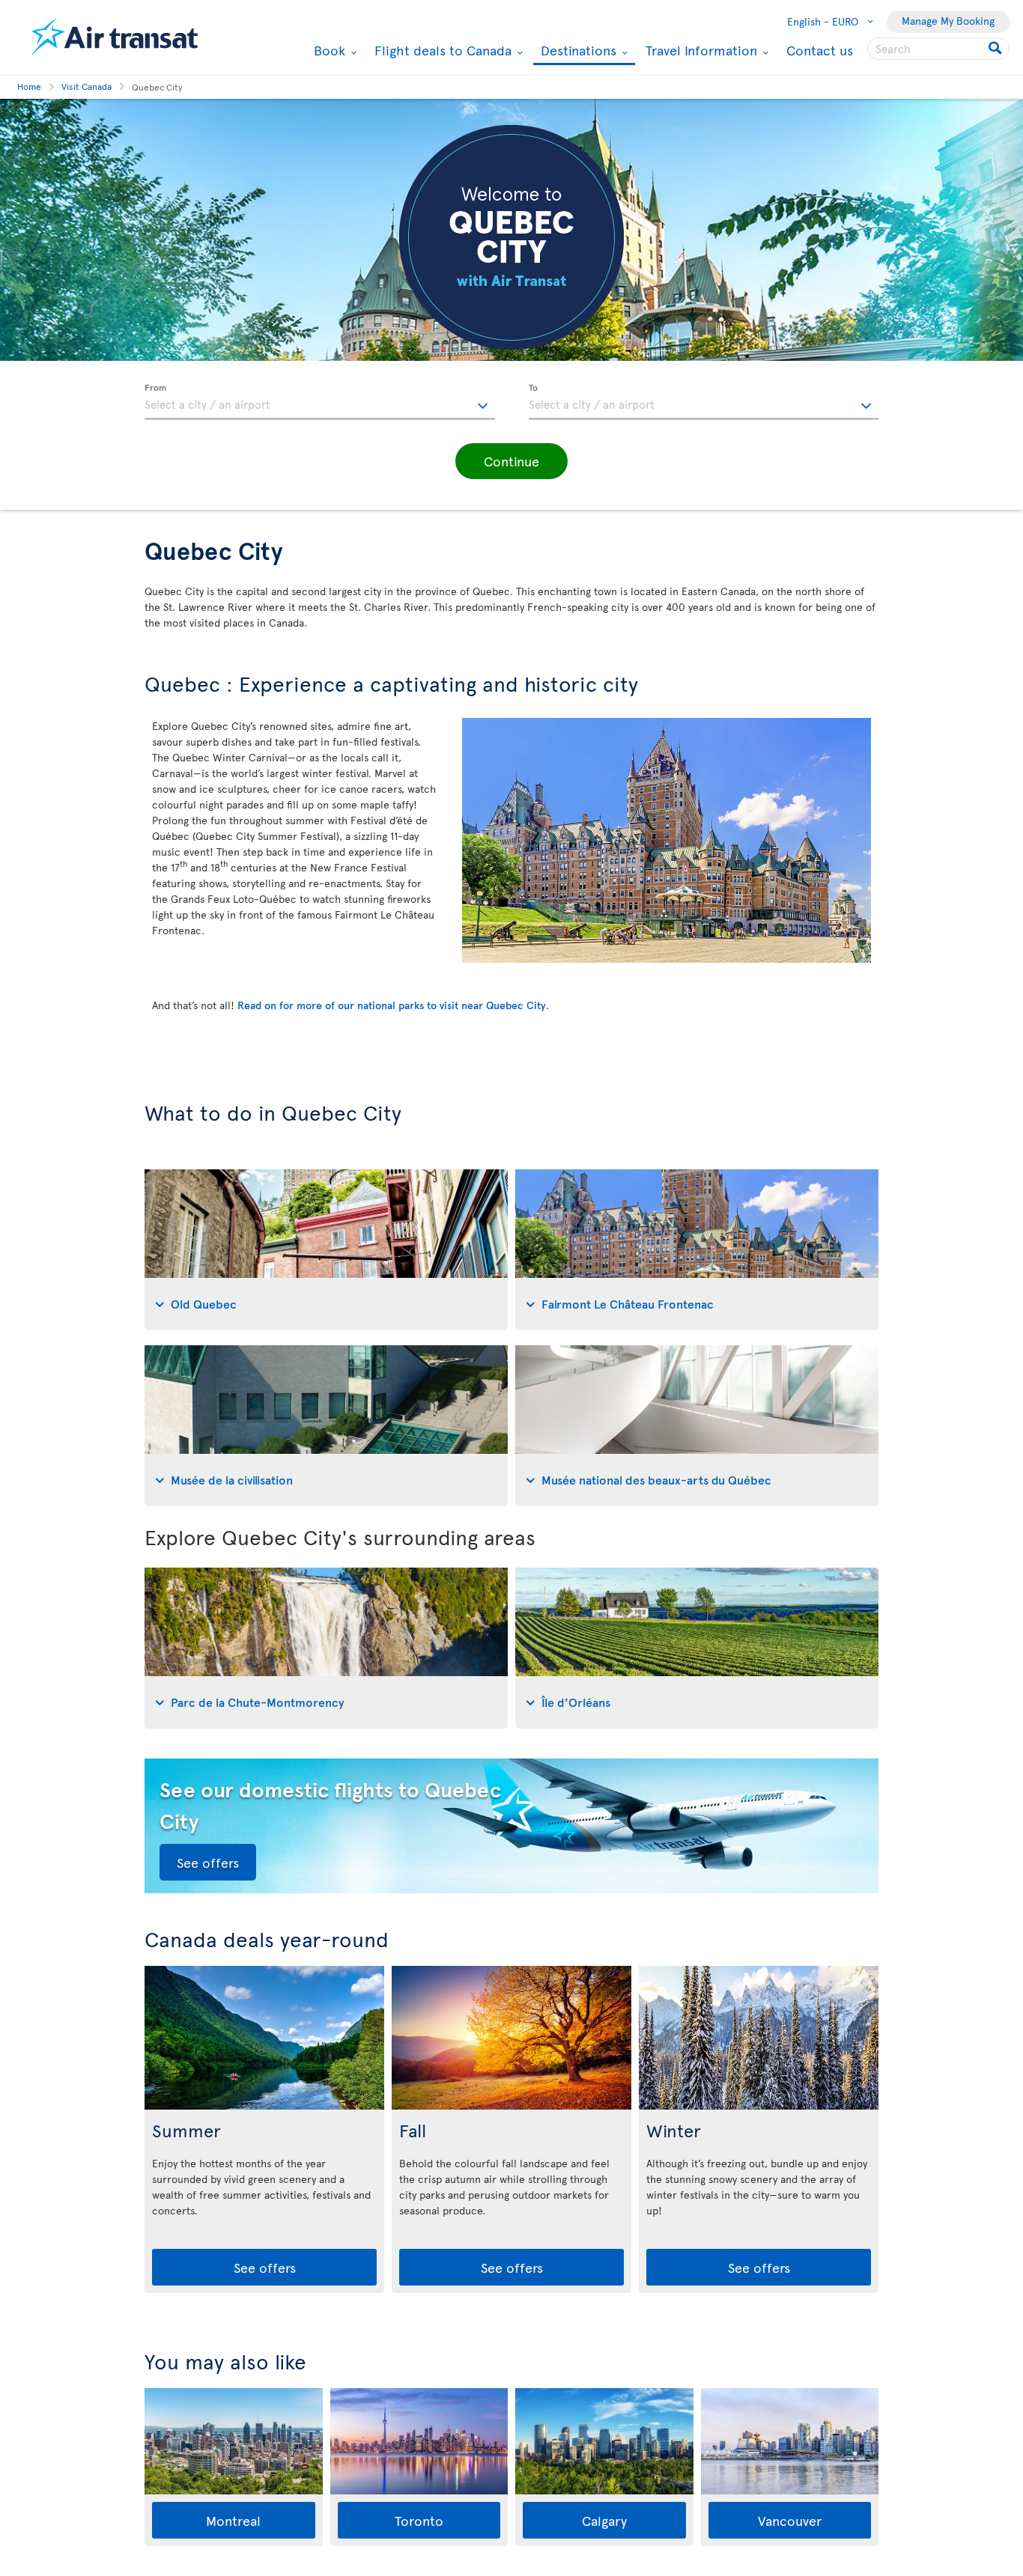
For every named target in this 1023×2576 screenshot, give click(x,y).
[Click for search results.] (996, 49)
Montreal (233, 2520)
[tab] (326, 1250)
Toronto (419, 2520)
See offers (208, 1862)
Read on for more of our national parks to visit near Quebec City (392, 1005)
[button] (511, 461)
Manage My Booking (948, 21)
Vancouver (790, 2520)
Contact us (820, 50)
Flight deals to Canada (441, 50)
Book (328, 50)
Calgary (604, 2520)
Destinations (577, 51)
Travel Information (699, 50)
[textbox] (320, 402)
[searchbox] (938, 49)
